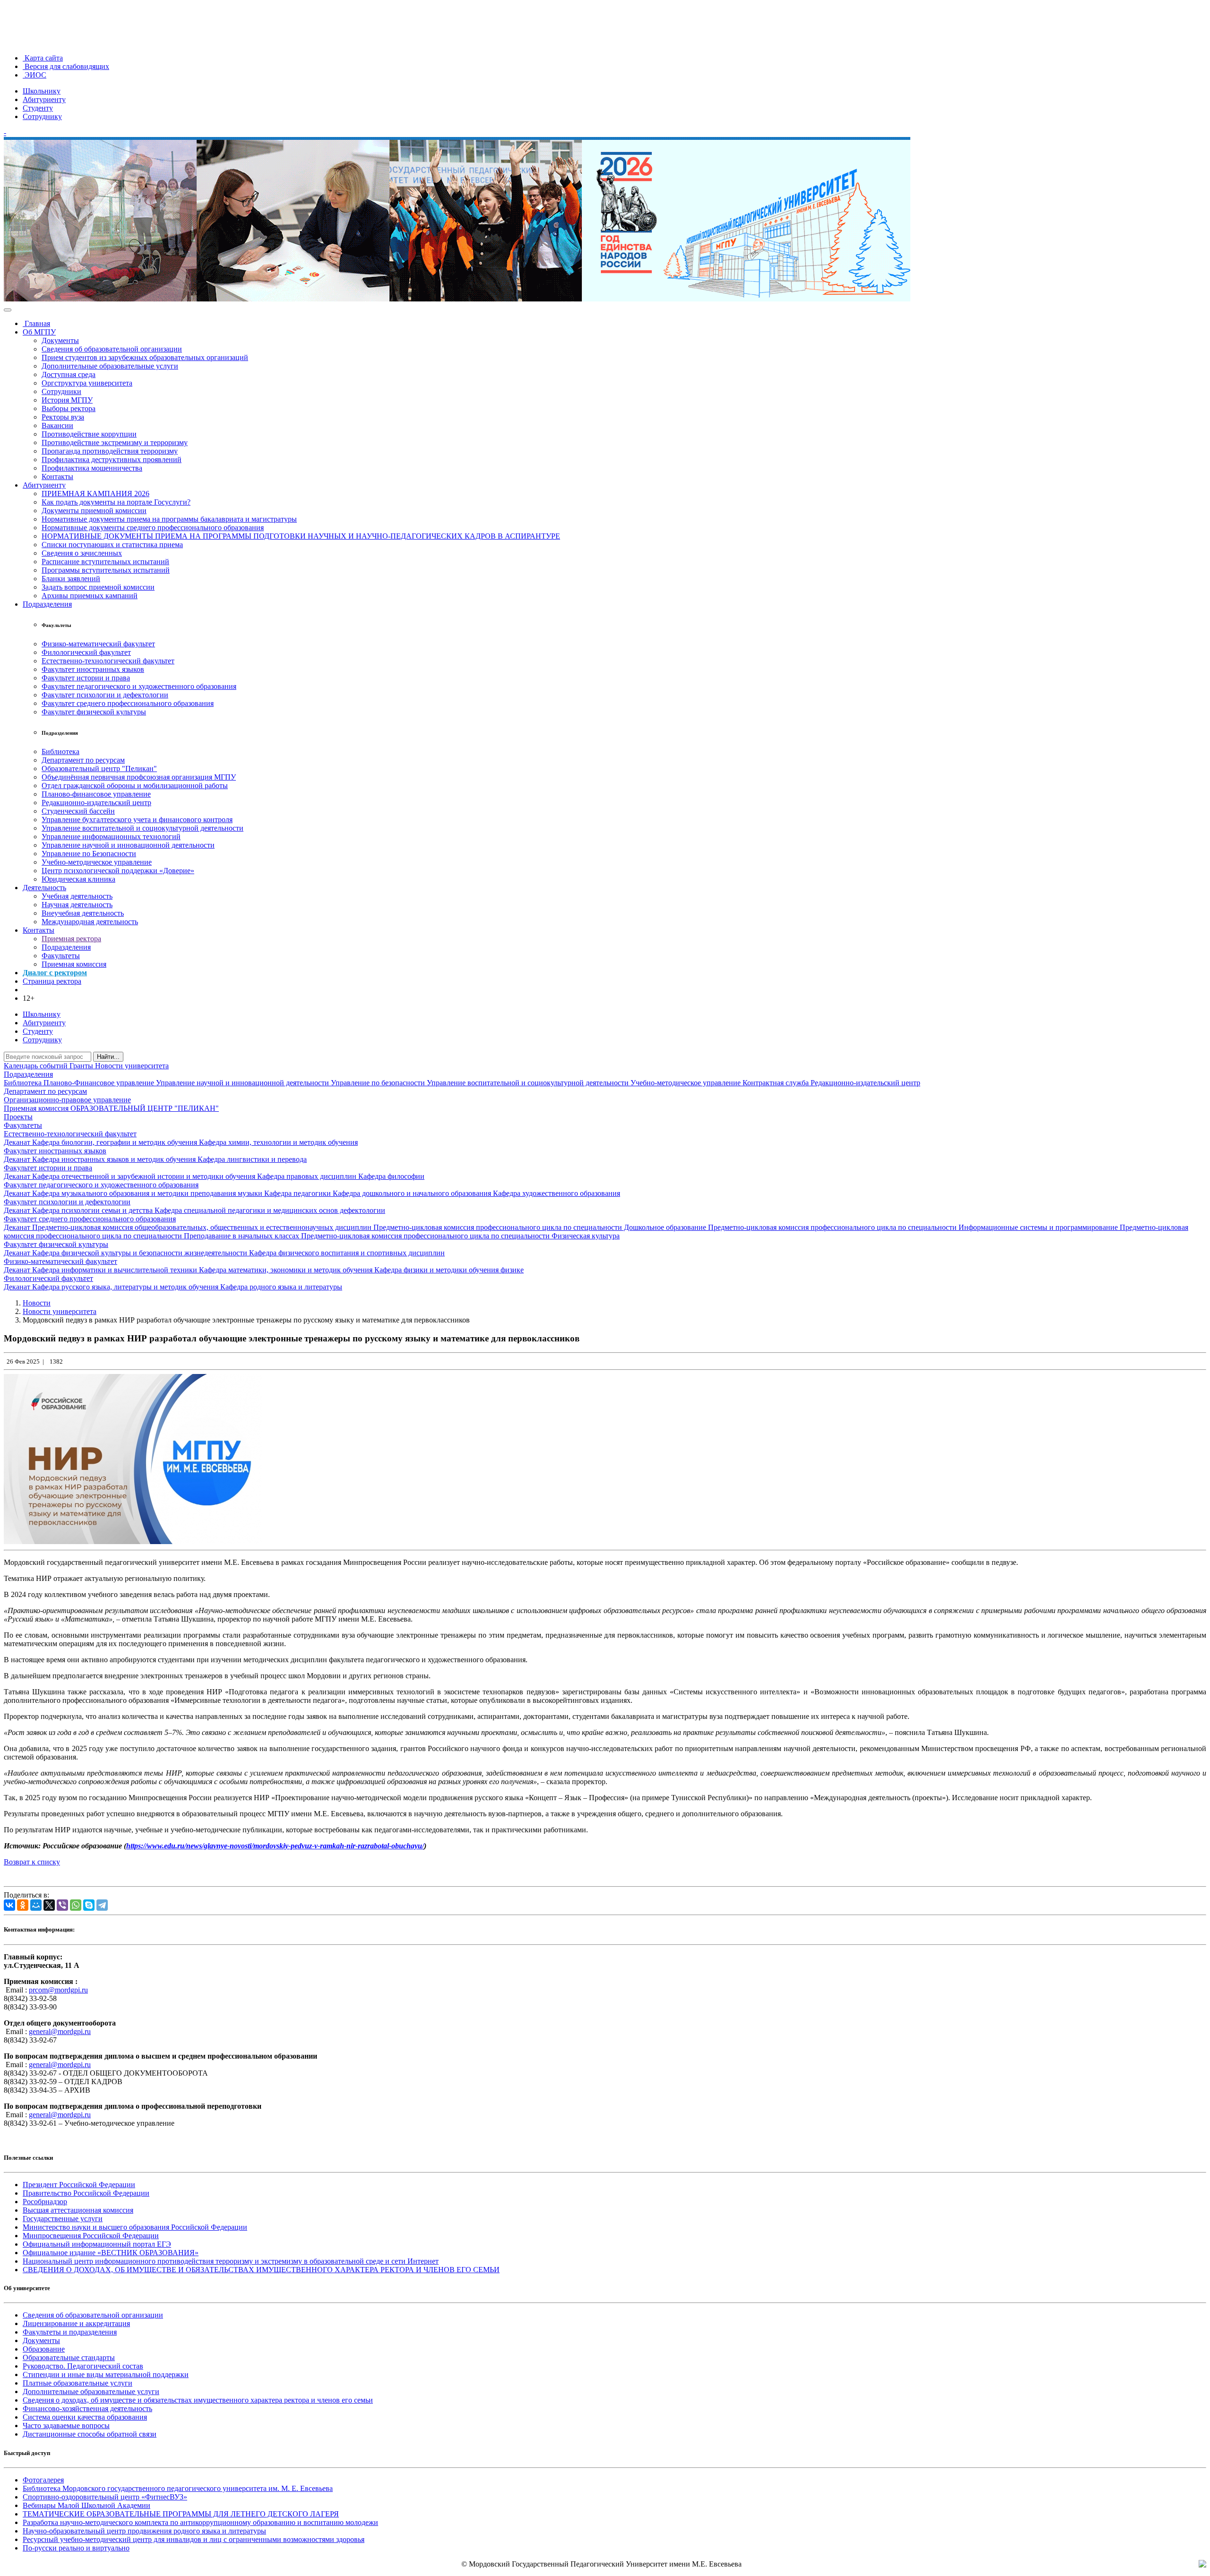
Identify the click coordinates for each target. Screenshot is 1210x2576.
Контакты (57, 477)
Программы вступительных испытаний (106, 570)
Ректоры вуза (63, 417)
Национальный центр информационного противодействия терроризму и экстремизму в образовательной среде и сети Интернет (231, 2261)
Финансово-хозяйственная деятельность (87, 2409)
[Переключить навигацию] (8, 310)
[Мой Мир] (36, 1905)
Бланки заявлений (71, 579)
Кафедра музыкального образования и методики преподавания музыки (148, 1193)
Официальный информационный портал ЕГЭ (97, 2244)
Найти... (108, 1057)
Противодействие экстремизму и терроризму (115, 442)
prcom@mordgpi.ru (58, 1990)
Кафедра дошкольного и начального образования (413, 1193)
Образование (44, 2349)
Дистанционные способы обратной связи (90, 2434)
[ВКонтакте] (9, 1905)
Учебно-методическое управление (97, 862)
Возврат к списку (32, 1862)
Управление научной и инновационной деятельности (128, 845)
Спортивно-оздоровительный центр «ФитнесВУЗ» (105, 2497)
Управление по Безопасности (89, 854)
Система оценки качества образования (85, 2417)
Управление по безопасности (379, 1083)
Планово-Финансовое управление (100, 1083)
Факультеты (61, 956)
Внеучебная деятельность (83, 913)
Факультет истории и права (86, 678)
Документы (60, 340)
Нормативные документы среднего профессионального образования (153, 528)
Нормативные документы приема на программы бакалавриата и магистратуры (169, 519)
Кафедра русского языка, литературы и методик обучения (126, 1287)
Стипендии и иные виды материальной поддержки (106, 2374)
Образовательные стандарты (69, 2357)
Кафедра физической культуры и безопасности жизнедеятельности (141, 1253)
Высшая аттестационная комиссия (78, 2210)
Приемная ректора (71, 939)
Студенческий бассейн (78, 811)
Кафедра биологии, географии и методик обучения (116, 1142)
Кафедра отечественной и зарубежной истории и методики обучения (145, 1176)
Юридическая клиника (78, 879)
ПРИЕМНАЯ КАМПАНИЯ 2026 (95, 494)
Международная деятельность (90, 922)
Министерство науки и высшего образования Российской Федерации (135, 2227)
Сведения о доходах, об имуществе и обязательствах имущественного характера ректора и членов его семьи (198, 2400)
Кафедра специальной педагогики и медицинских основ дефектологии (270, 1210)
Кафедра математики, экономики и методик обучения (287, 1270)
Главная (36, 323)
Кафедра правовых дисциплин (308, 1176)
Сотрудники (61, 391)
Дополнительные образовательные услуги (110, 366)
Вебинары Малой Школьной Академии (86, 2505)
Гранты (82, 1066)
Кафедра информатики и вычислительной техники (116, 1270)
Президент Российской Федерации (79, 2185)
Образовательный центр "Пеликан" (99, 769)
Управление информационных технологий (111, 837)
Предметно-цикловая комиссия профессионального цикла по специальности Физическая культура (460, 1236)
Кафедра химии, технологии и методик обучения (278, 1142)
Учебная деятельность (77, 896)
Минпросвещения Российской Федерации (91, 2236)
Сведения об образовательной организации (112, 349)
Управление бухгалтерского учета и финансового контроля (137, 820)
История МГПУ (67, 400)
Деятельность (44, 888)
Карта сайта (43, 58)
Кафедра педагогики (298, 1193)
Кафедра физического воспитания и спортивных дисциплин (347, 1253)
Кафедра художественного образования (557, 1193)
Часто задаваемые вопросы (66, 2426)
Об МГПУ (39, 332)
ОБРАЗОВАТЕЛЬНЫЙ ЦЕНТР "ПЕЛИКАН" (145, 1108)
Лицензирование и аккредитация (76, 2323)
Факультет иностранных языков (93, 669)
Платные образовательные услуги (78, 2383)
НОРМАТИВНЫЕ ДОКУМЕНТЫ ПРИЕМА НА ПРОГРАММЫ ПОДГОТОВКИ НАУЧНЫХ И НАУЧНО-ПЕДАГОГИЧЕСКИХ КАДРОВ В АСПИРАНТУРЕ (301, 536)
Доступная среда (69, 374)
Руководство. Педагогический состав (83, 2366)
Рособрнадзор (45, 2202)
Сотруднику (42, 116)
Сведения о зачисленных (82, 553)
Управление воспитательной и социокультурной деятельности (143, 828)
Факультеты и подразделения (70, 2332)
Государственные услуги (63, 2219)
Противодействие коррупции (89, 434)
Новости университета (132, 1066)
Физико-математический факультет (98, 644)
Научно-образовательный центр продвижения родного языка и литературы (144, 2531)
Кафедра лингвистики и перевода (252, 1159)
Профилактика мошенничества (92, 468)
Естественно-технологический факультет (108, 661)
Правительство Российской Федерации (86, 2193)
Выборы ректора (69, 408)
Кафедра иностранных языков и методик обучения (115, 1159)
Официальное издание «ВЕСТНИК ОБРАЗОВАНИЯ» (111, 2253)
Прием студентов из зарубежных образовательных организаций (145, 357)
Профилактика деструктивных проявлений (112, 459)
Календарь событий (37, 1066)
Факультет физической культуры (94, 712)
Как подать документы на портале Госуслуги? (116, 502)
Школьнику (42, 91)
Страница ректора (52, 981)
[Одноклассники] (23, 1905)
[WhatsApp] (76, 1905)
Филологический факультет (86, 652)
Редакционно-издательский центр (96, 803)
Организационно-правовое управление (67, 1100)
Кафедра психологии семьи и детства (93, 1210)
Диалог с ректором (55, 973)
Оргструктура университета (87, 383)
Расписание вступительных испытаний (105, 562)
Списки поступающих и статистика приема (112, 545)
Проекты (18, 1117)
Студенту (38, 108)
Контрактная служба (777, 1083)
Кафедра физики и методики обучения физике (449, 1270)
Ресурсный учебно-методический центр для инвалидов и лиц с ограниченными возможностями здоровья (194, 2539)
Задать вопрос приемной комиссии (98, 587)
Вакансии (57, 425)
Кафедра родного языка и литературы (281, 1287)
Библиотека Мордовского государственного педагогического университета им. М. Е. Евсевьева (178, 2488)
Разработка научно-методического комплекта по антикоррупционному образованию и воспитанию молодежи (200, 2522)
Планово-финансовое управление (96, 794)
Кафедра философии (391, 1176)
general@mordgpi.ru (60, 2031)
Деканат (18, 1142)
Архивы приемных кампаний (90, 596)
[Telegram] (102, 1905)
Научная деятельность (77, 905)
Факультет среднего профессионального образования (128, 703)
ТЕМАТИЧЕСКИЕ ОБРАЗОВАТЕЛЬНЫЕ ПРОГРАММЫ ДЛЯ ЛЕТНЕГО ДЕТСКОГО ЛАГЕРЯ (181, 2514)
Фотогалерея (43, 2480)
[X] (49, 1905)
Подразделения (47, 604)
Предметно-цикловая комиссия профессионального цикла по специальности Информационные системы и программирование (914, 1227)
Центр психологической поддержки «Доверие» (118, 871)
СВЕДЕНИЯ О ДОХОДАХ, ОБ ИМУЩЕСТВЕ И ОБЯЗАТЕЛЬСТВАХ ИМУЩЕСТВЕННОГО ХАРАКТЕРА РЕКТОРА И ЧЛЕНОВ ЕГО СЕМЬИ (261, 2270)
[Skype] (89, 1905)
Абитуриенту (44, 99)
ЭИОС (35, 75)
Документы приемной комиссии (94, 511)
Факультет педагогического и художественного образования (139, 686)
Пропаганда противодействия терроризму (110, 451)
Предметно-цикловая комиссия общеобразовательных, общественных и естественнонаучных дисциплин (203, 1227)
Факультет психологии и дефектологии (105, 695)
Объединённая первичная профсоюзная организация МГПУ (139, 777)
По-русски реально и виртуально (76, 2548)
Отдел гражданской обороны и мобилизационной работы (135, 786)
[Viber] (62, 1905)
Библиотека (60, 751)
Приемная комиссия (74, 964)
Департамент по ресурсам (83, 760)
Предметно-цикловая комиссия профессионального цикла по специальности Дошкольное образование (541, 1227)
